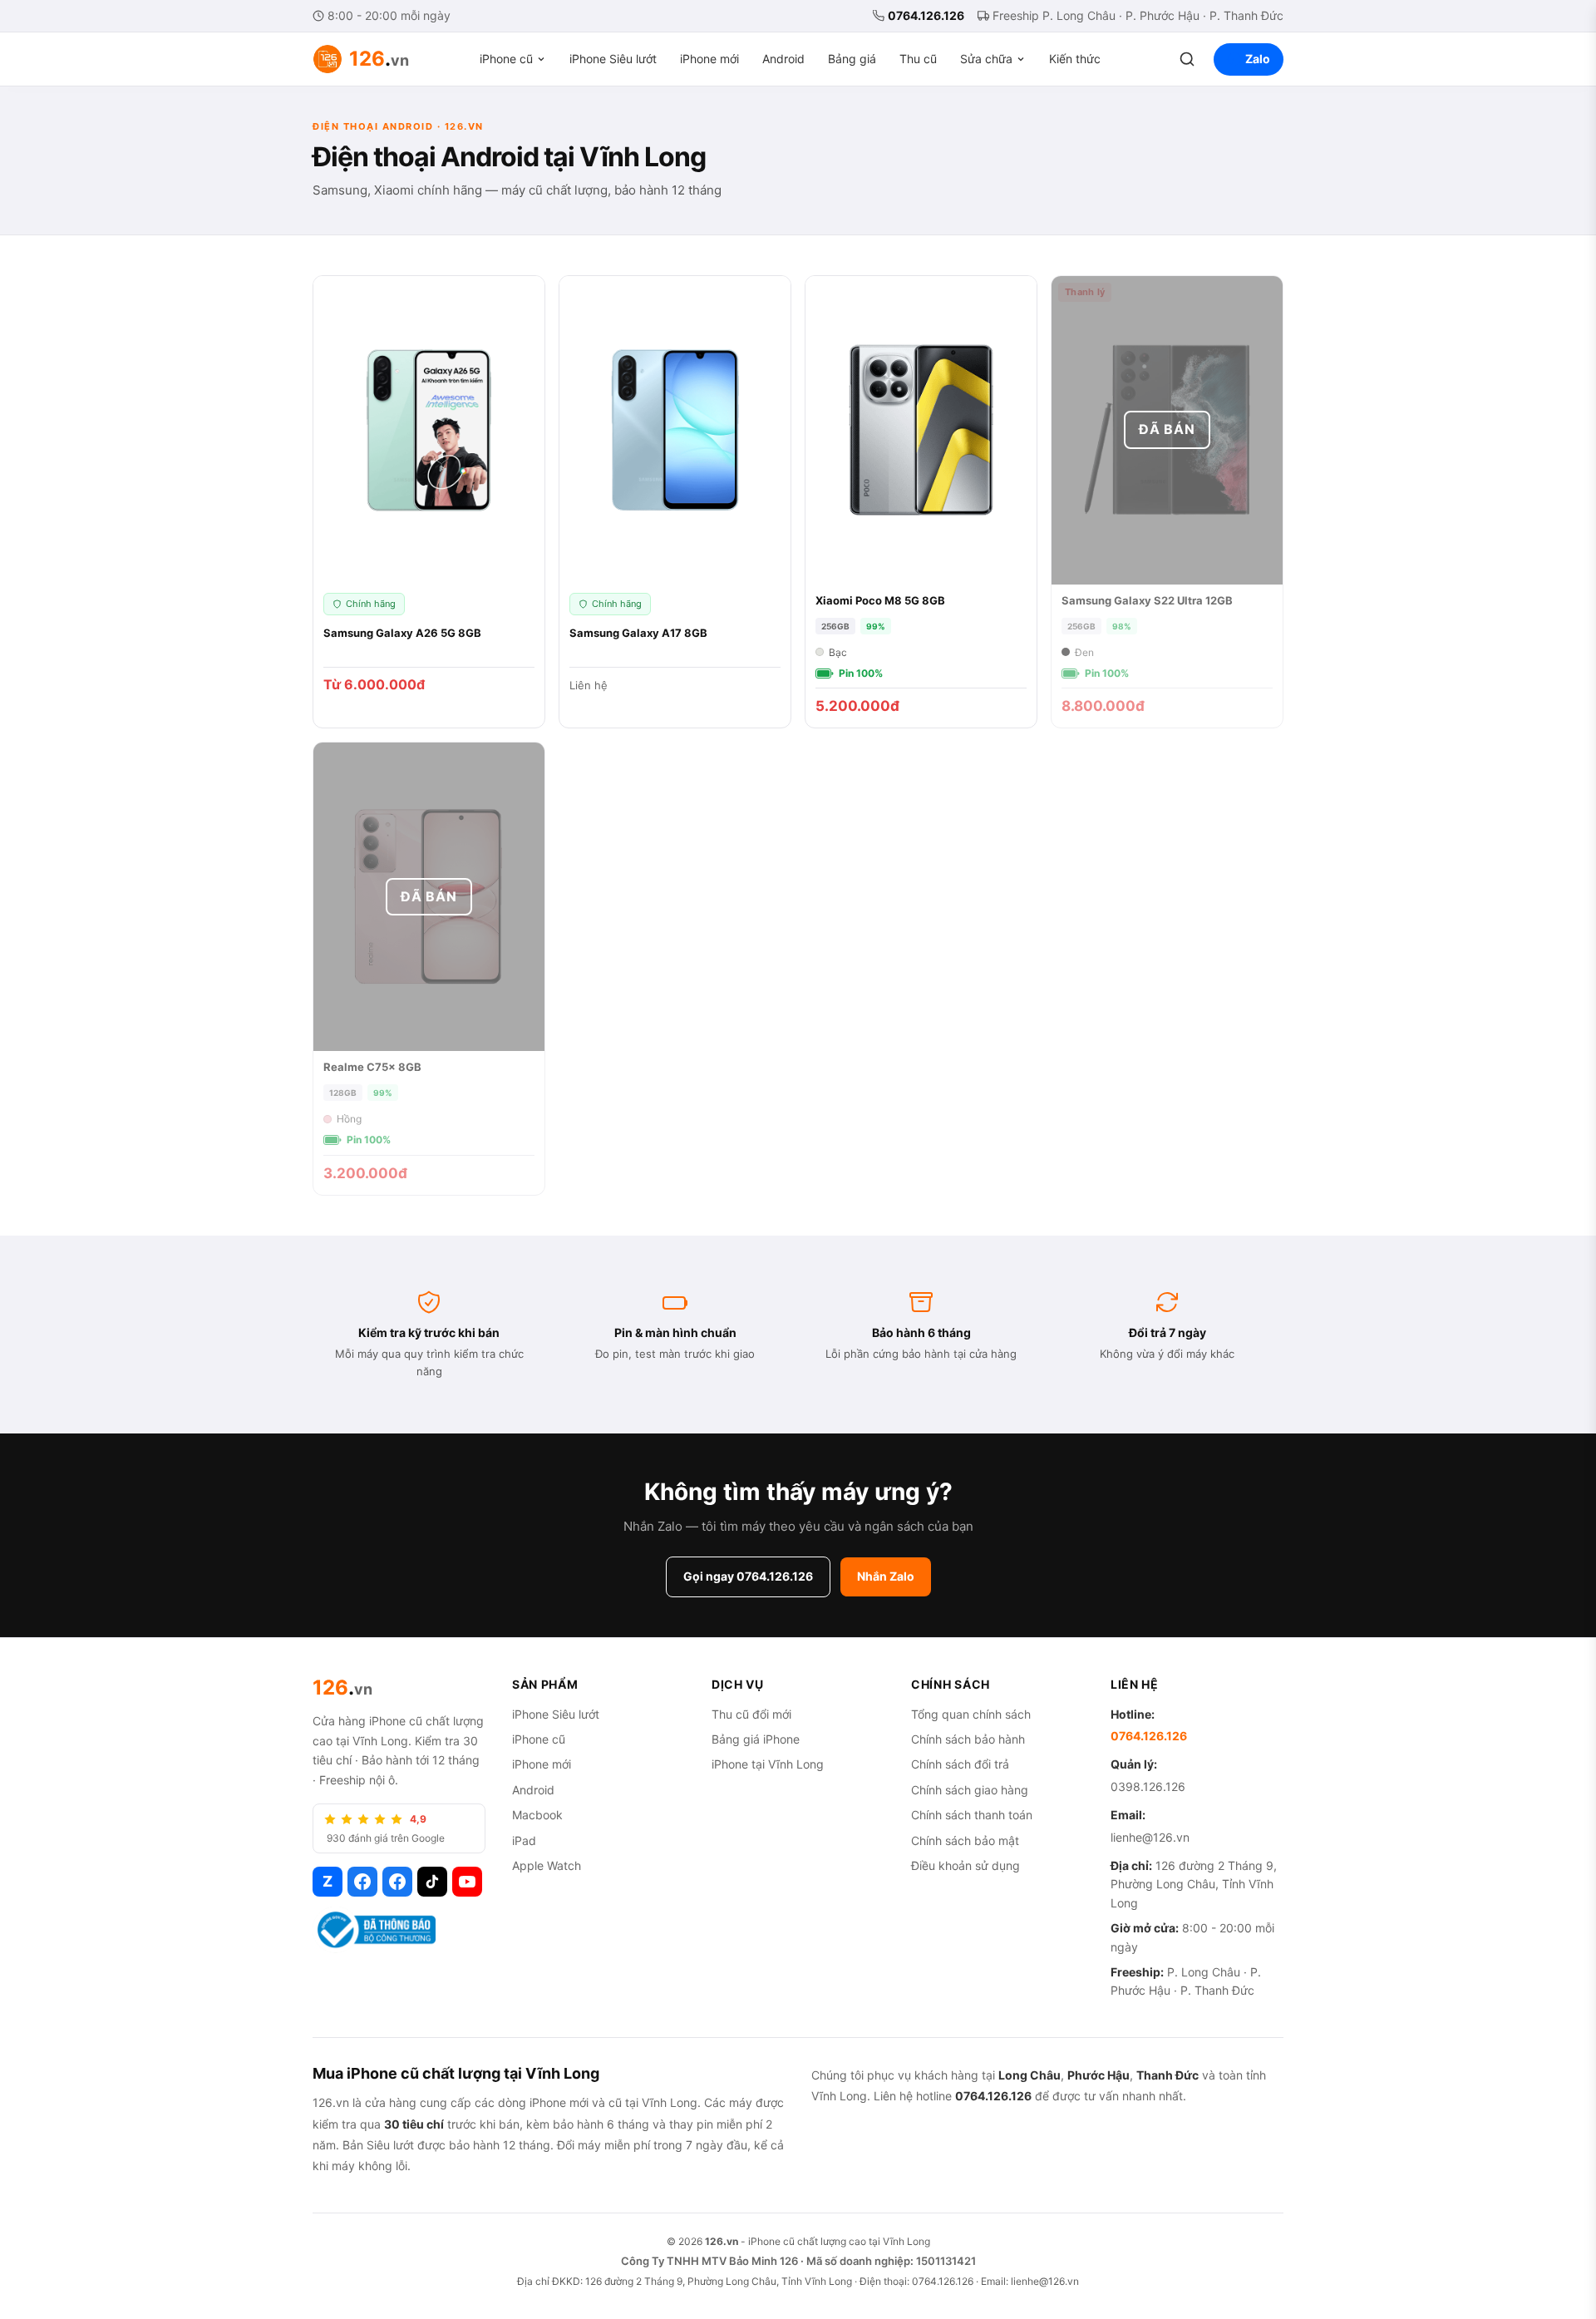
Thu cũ (918, 59)
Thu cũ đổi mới (751, 1714)
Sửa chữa (986, 59)
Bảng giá (852, 59)
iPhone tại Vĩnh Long (768, 1764)
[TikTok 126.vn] (432, 1882)
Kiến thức (1075, 59)
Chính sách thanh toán (972, 1815)
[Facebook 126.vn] (362, 1882)
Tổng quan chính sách (971, 1714)
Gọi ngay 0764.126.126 (748, 1576)
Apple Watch (547, 1865)
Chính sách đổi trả (960, 1764)
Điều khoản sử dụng (965, 1865)
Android (783, 59)
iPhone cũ (506, 59)
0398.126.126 (1148, 1786)
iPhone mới (709, 59)
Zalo (1258, 59)
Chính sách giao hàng (970, 1790)
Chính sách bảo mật (965, 1840)
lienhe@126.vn (1150, 1837)
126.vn (722, 2241)
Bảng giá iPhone (756, 1739)
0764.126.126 (926, 15)
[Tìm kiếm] (1187, 59)
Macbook (537, 1815)
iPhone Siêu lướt (613, 59)
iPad (524, 1840)
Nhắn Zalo (886, 1576)
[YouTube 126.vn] (467, 1882)
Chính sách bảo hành (968, 1739)
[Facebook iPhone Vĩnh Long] (397, 1882)
